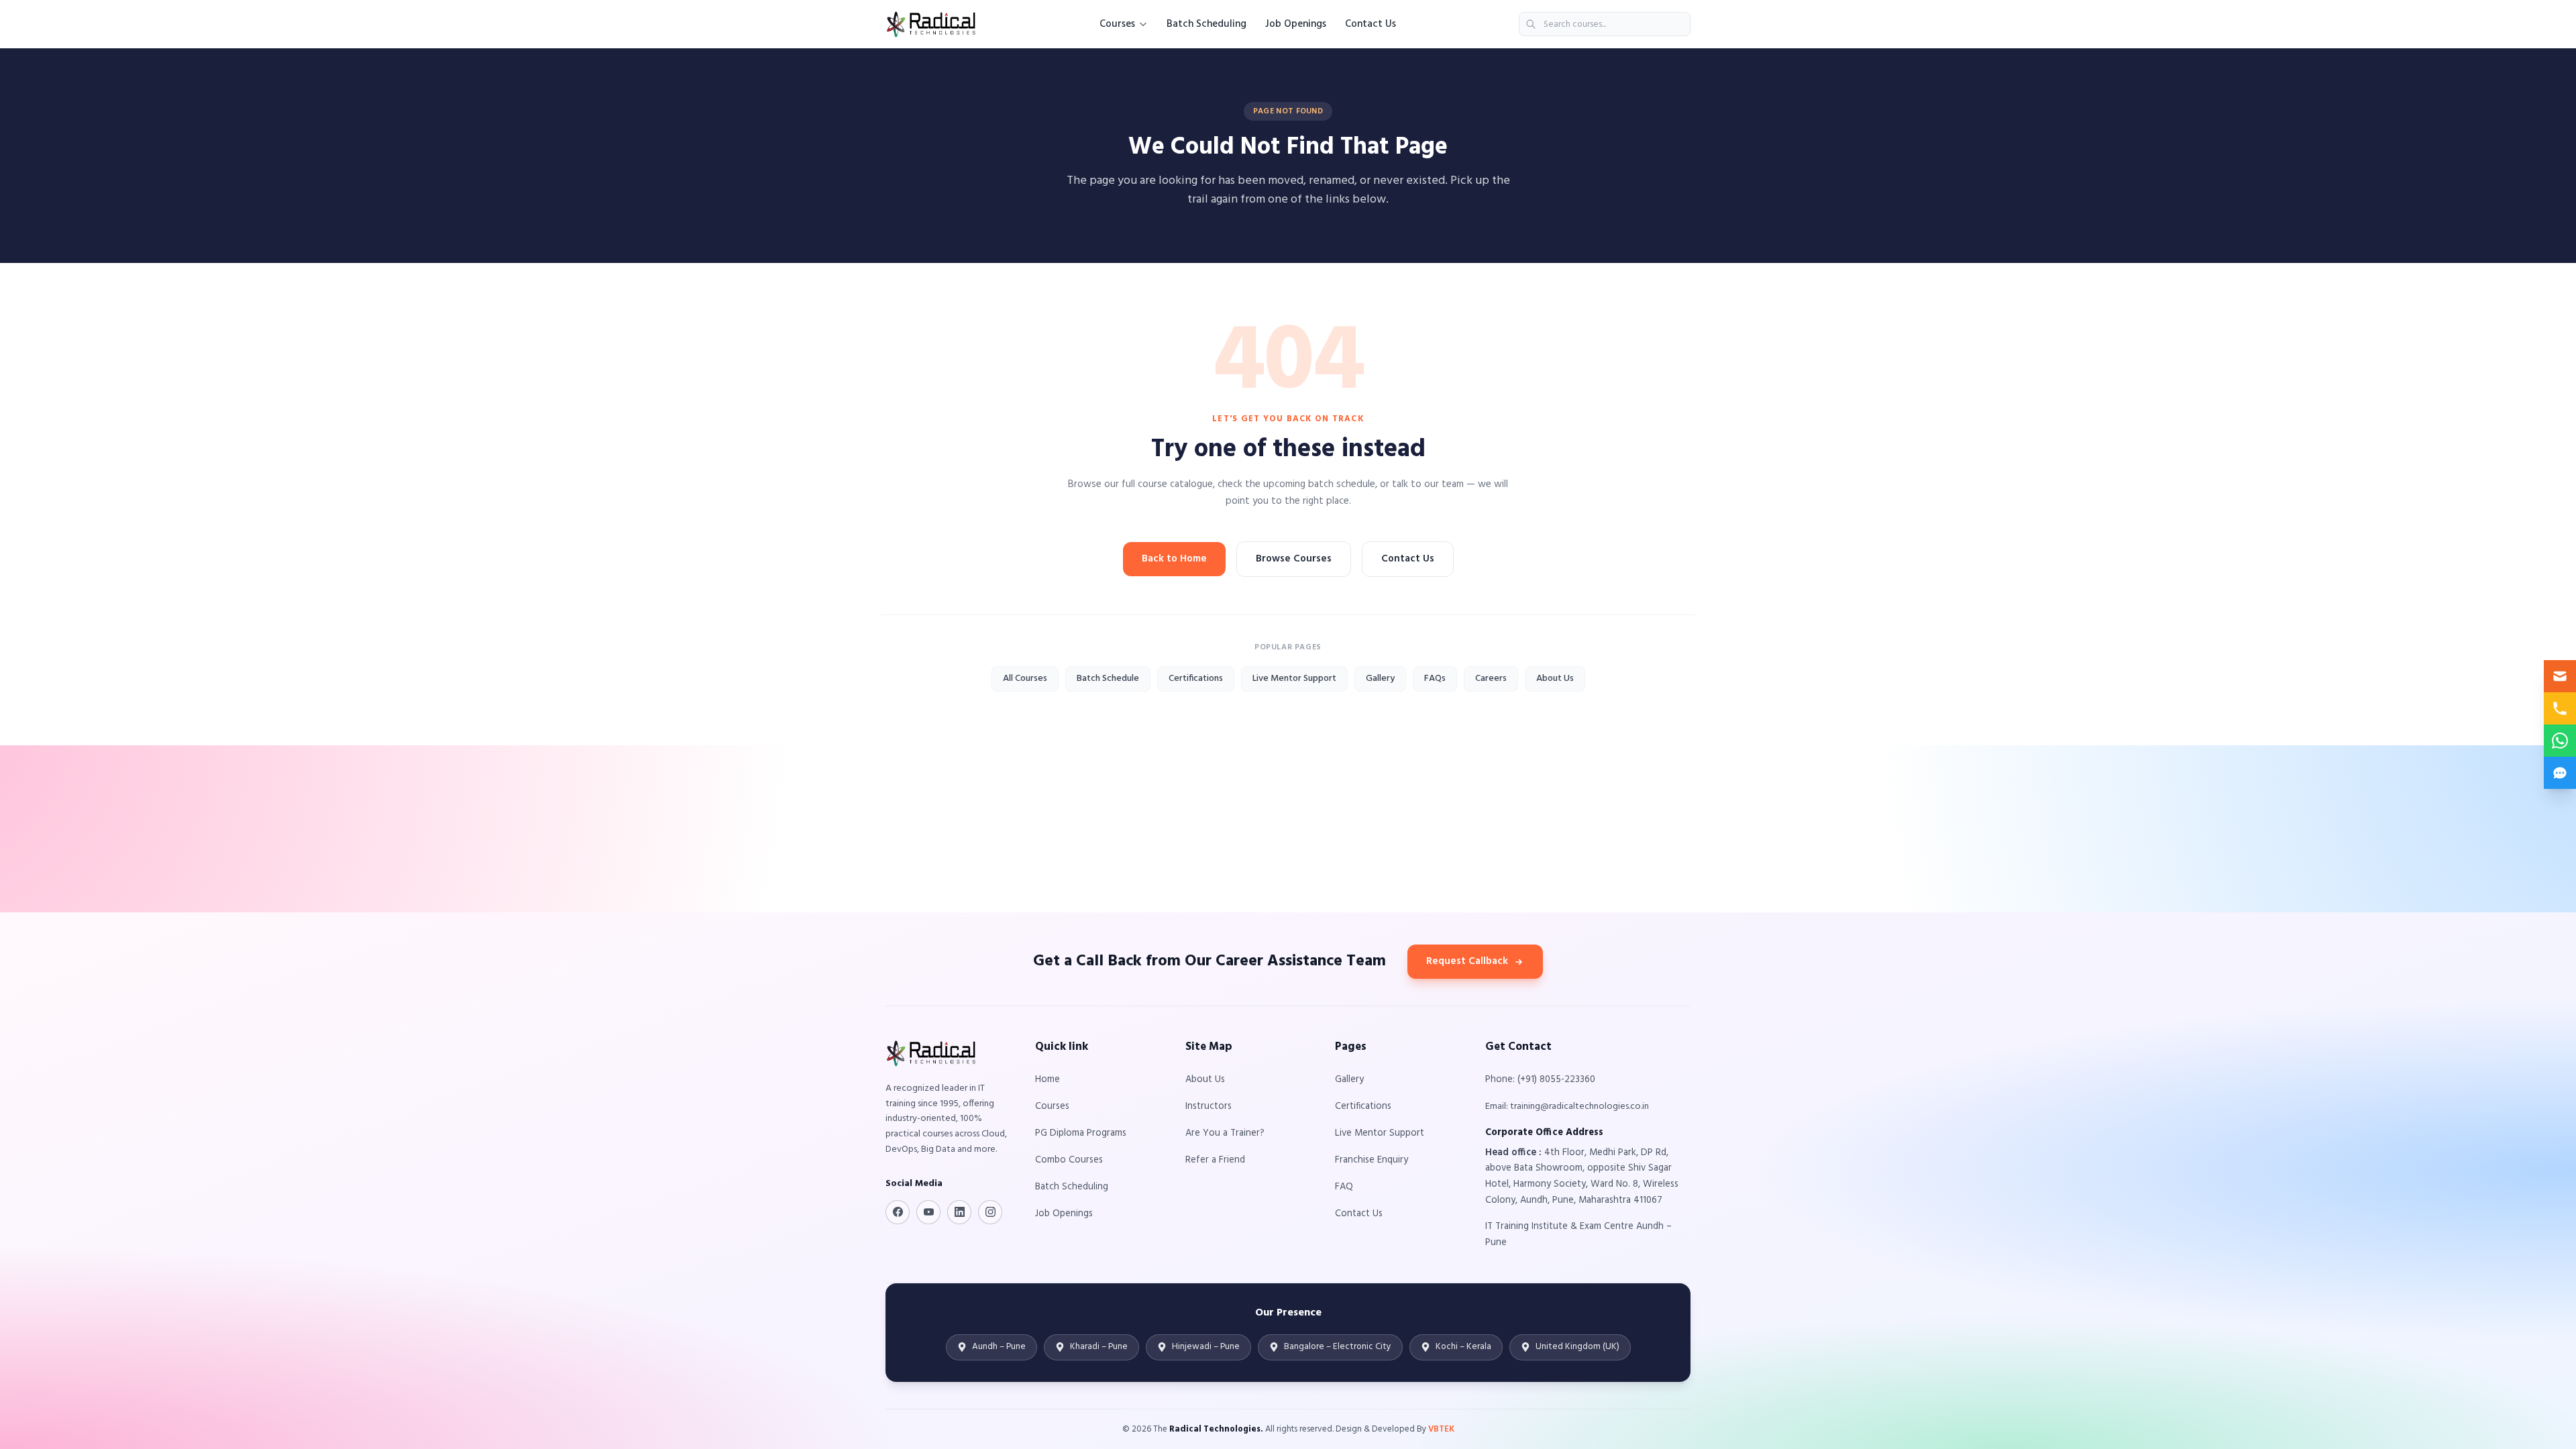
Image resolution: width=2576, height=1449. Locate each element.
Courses (1117, 24)
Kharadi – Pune (1099, 1347)
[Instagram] (990, 1212)
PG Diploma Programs (1081, 1133)
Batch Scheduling (1206, 24)
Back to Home (1174, 559)
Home (1048, 1080)
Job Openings (1296, 24)
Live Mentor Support (1294, 679)
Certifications (1196, 679)
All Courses (1025, 679)
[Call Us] (2560, 708)
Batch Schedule (1108, 679)
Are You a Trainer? (1225, 1133)
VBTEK (1441, 1429)
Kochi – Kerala (1463, 1347)
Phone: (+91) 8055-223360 (1540, 1080)
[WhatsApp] (2560, 741)
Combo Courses (1069, 1160)
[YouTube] (928, 1212)
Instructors (1209, 1107)
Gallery (1380, 679)
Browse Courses (1294, 559)
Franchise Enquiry (1372, 1160)
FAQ (1344, 1187)
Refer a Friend (1215, 1160)
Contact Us (1371, 24)
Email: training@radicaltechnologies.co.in (1567, 1107)
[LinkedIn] (959, 1212)
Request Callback (1467, 961)
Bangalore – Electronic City (1338, 1347)
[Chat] (2560, 773)
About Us (1555, 679)
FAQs (1435, 679)
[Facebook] (898, 1212)
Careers (1491, 679)
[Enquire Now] (2560, 676)
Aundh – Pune (999, 1347)
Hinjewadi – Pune (1206, 1347)
